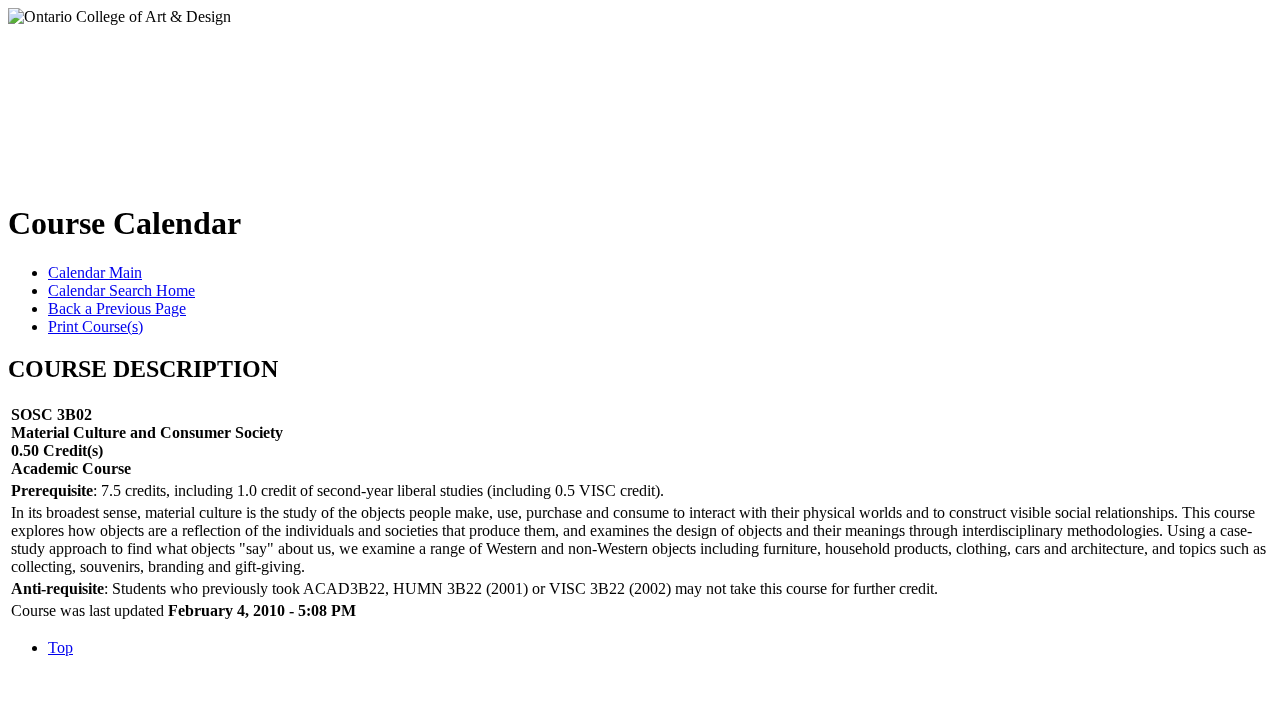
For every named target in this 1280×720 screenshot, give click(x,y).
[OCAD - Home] (208, 99)
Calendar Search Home (121, 290)
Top (60, 647)
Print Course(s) (95, 326)
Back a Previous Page (117, 308)
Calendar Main (95, 272)
